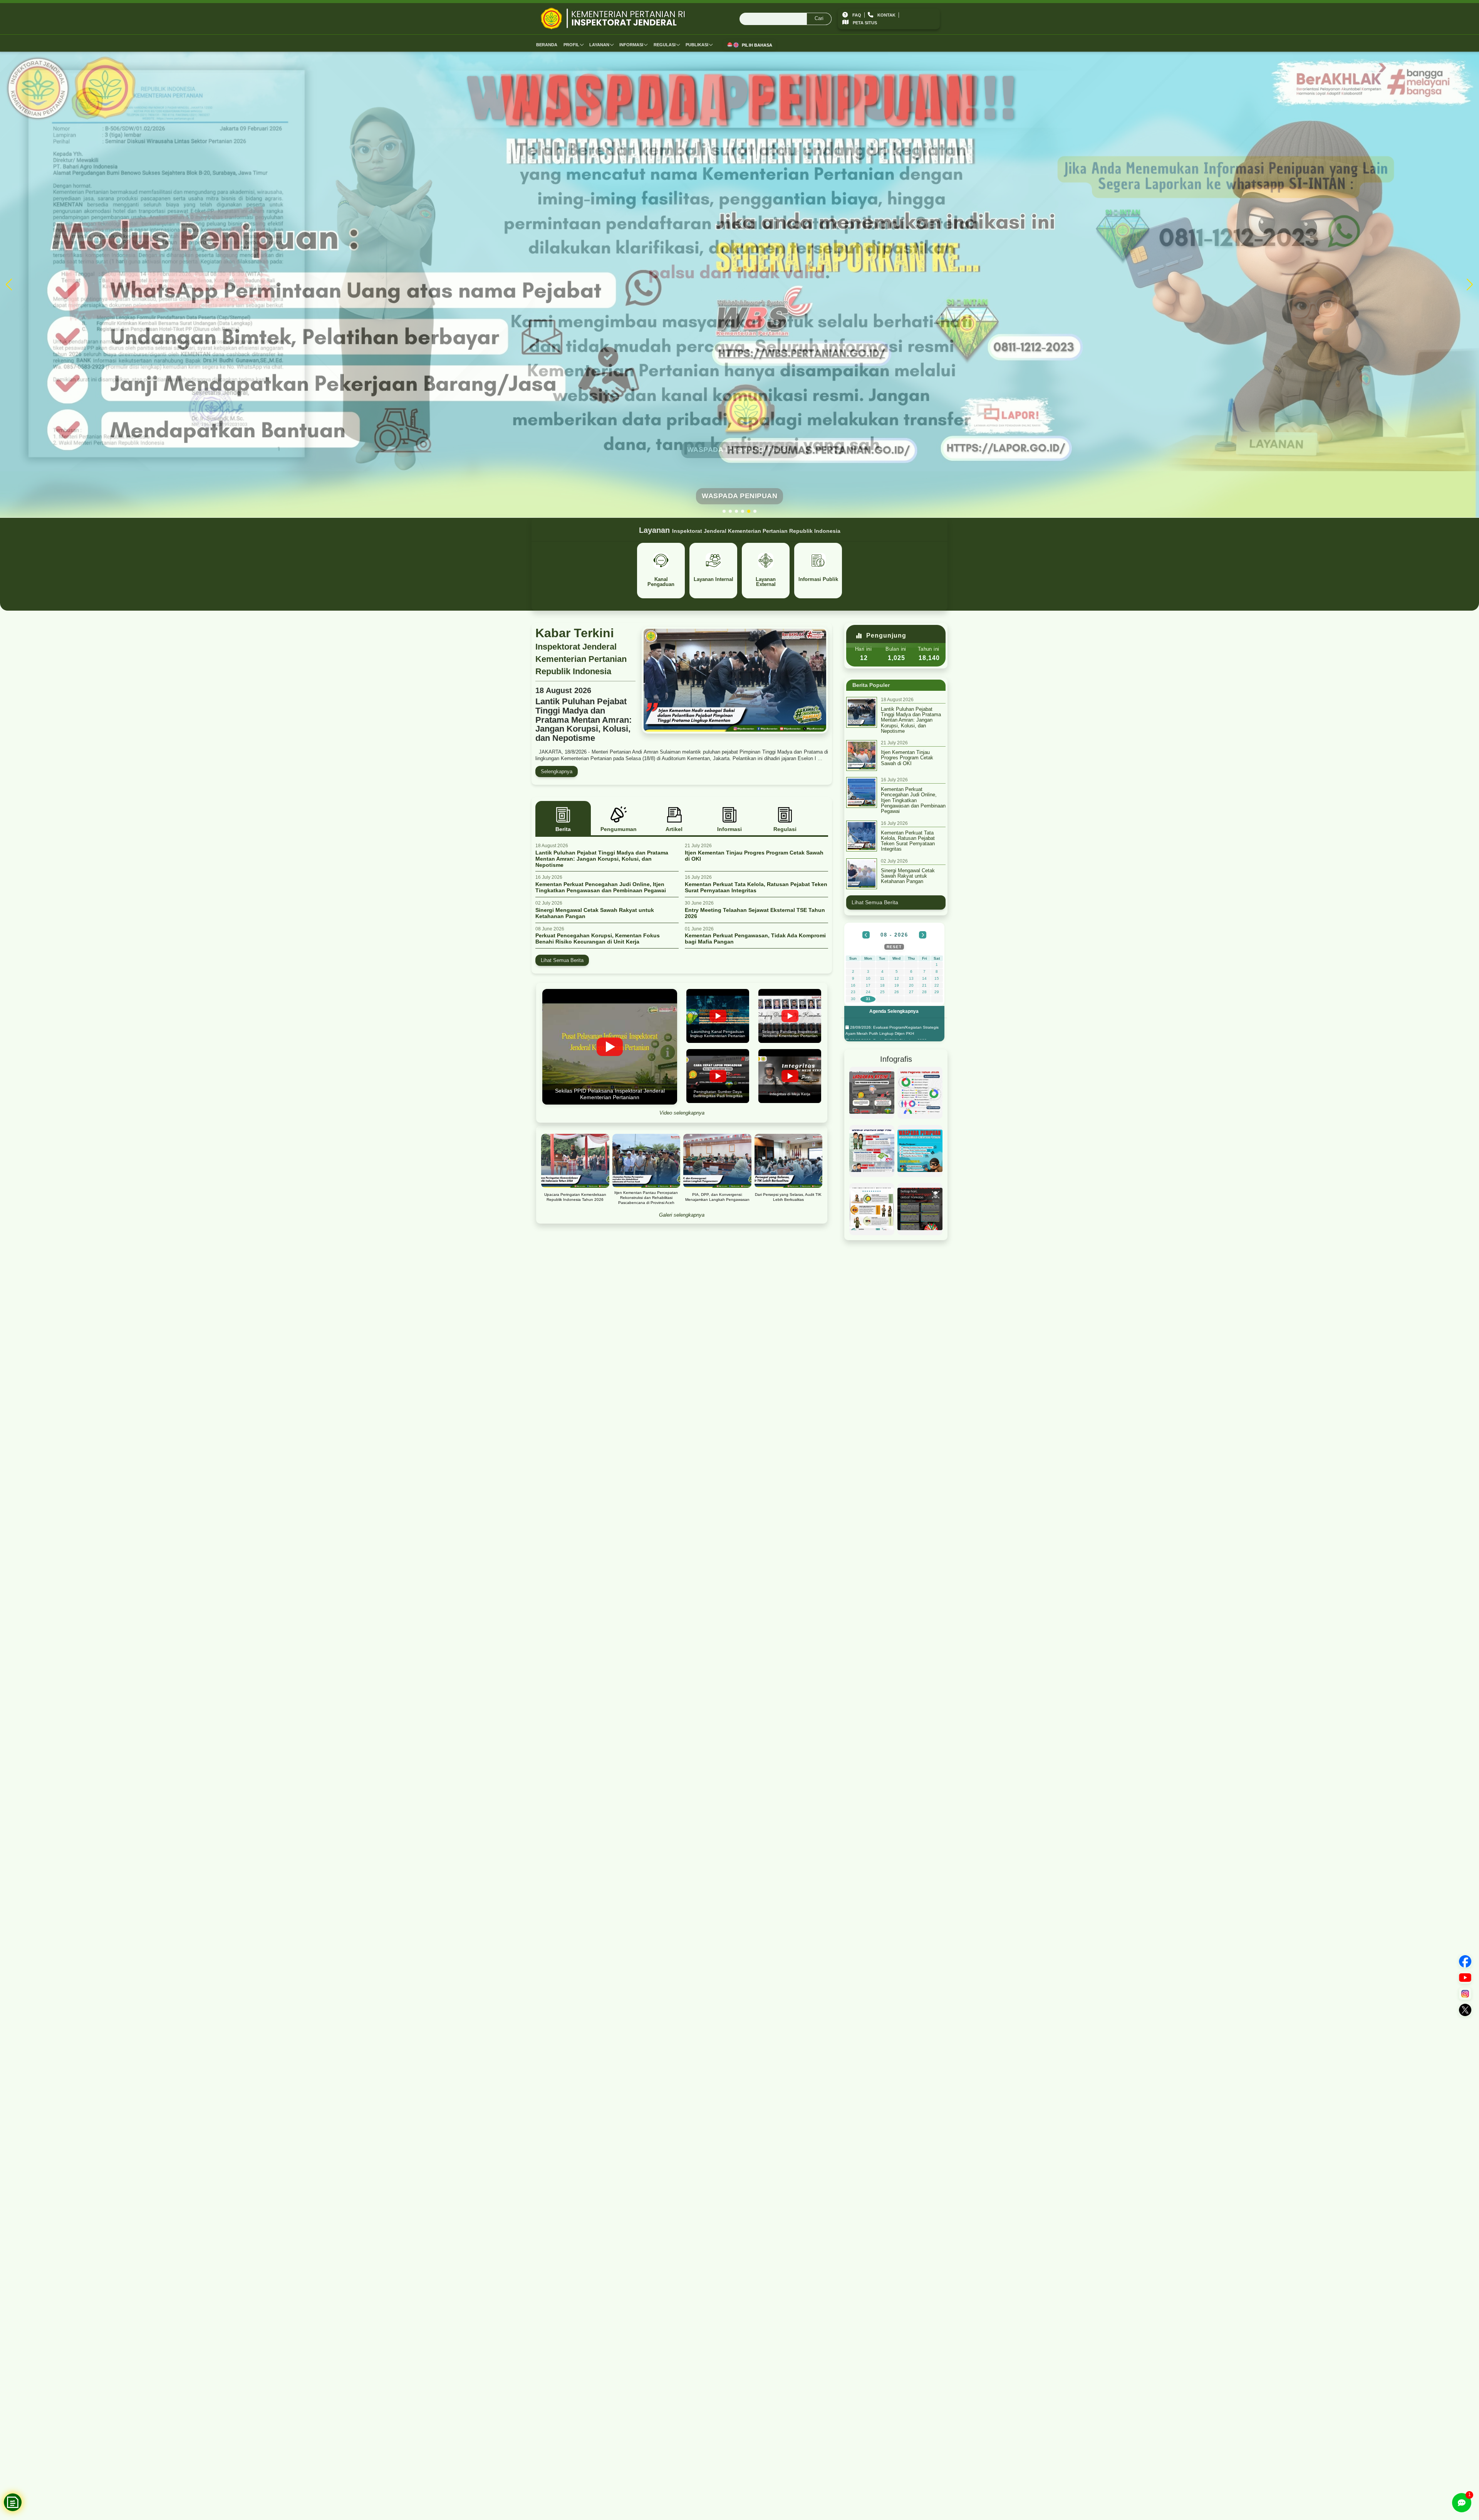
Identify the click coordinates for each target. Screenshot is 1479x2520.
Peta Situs (865, 23)
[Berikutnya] (923, 935)
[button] (724, 511)
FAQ (857, 15)
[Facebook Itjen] (1465, 1961)
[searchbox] (786, 19)
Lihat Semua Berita (562, 960)
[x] (1465, 2010)
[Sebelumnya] (866, 935)
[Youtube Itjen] (1465, 1978)
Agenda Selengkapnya (894, 1011)
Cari (819, 18)
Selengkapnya (557, 771)
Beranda (547, 45)
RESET (894, 947)
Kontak (886, 15)
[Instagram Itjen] (1465, 1994)
